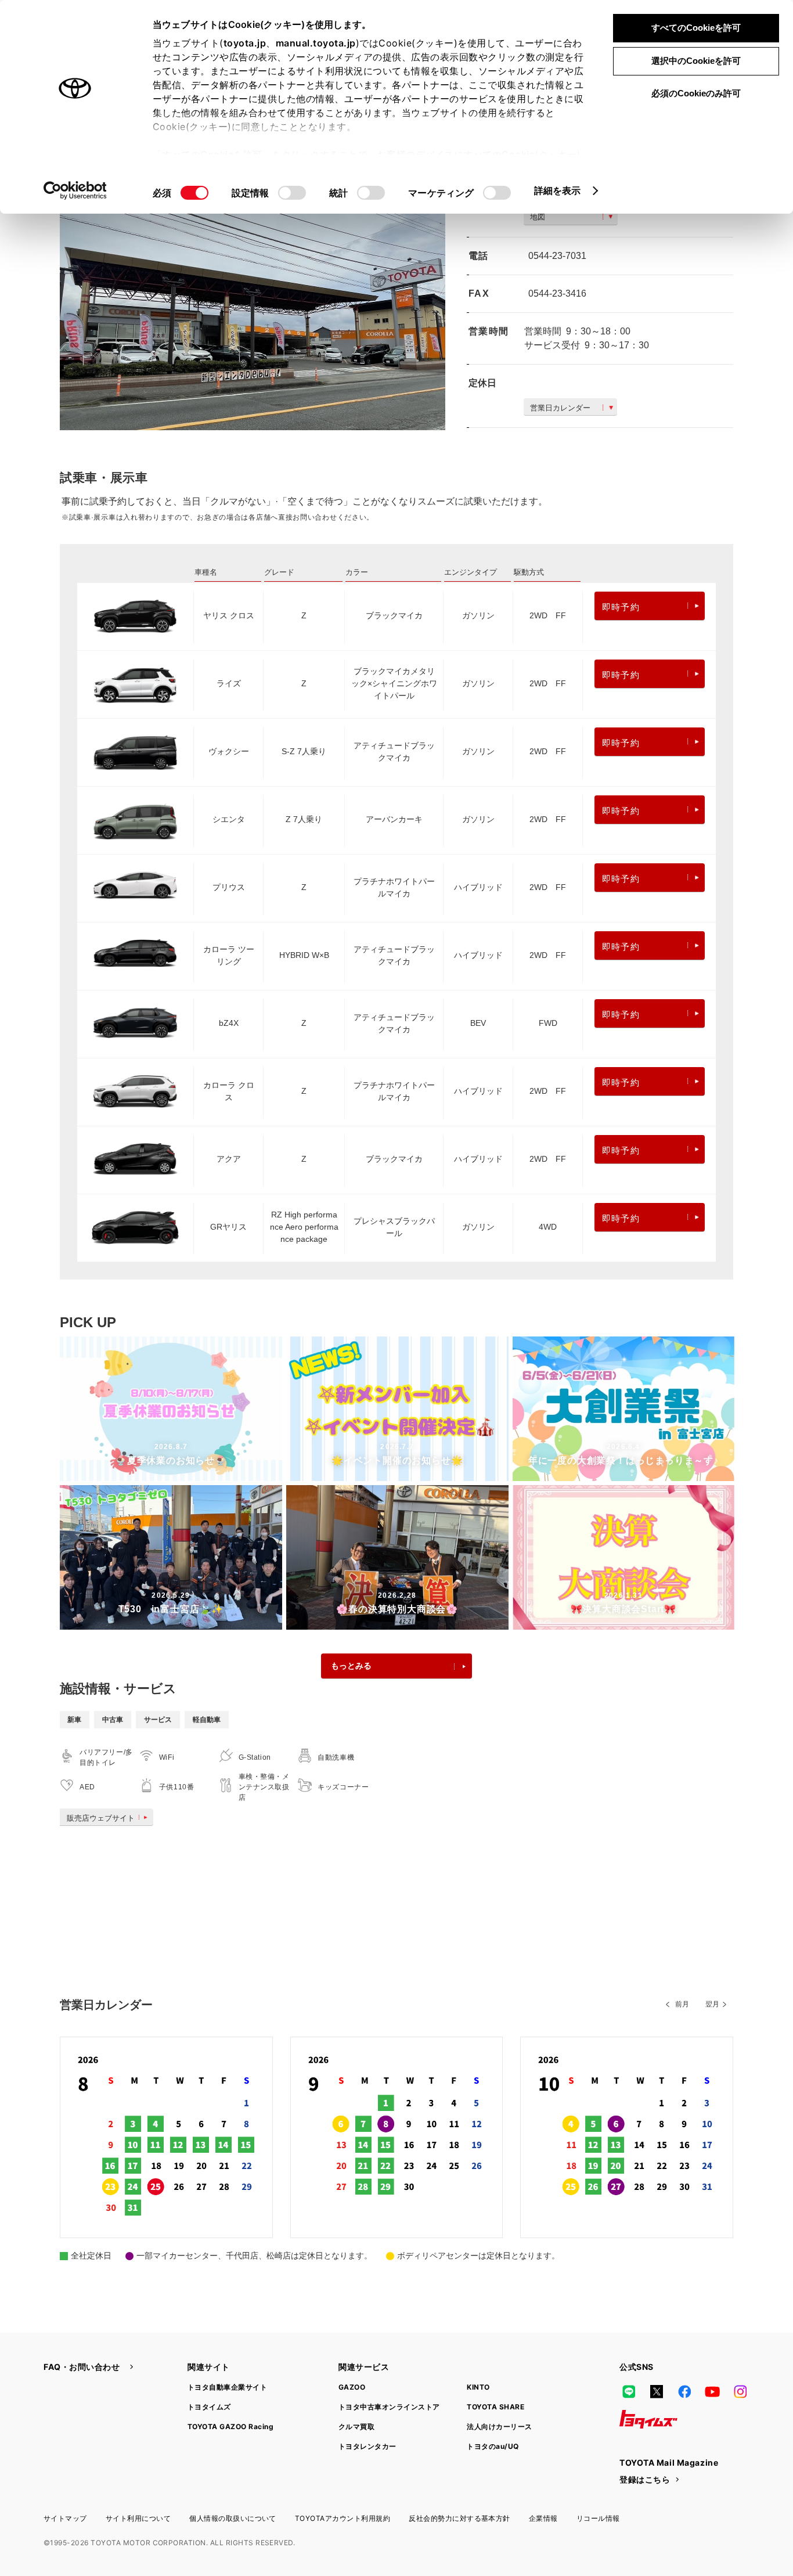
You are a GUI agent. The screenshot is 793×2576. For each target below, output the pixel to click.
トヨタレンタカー (367, 2446)
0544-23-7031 (557, 256)
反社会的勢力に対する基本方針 (459, 2518)
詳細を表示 (558, 190)
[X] (657, 2391)
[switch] (292, 193)
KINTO (478, 2387)
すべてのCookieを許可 (696, 28)
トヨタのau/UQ (493, 2446)
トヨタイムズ (209, 2407)
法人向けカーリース (499, 2427)
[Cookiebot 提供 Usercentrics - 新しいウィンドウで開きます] (75, 190)
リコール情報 (598, 2518)
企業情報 (543, 2518)
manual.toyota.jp (316, 43)
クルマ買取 (356, 2427)
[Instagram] (740, 2391)
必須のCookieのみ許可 (696, 93)
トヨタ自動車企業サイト (227, 2387)
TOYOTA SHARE (495, 2407)
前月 (682, 2004)
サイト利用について (138, 2518)
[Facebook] (684, 2391)
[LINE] (629, 2391)
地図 (538, 217)
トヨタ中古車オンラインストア (389, 2407)
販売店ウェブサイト (101, 1818)
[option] (253, 302)
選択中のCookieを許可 (696, 61)
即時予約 (621, 607)
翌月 (712, 2004)
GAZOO (352, 2387)
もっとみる (351, 1666)
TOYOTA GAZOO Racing (230, 2427)
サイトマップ (65, 2518)
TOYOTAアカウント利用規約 (343, 2518)
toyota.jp (245, 43)
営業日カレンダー (560, 408)
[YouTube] (712, 2391)
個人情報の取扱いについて (233, 2518)
